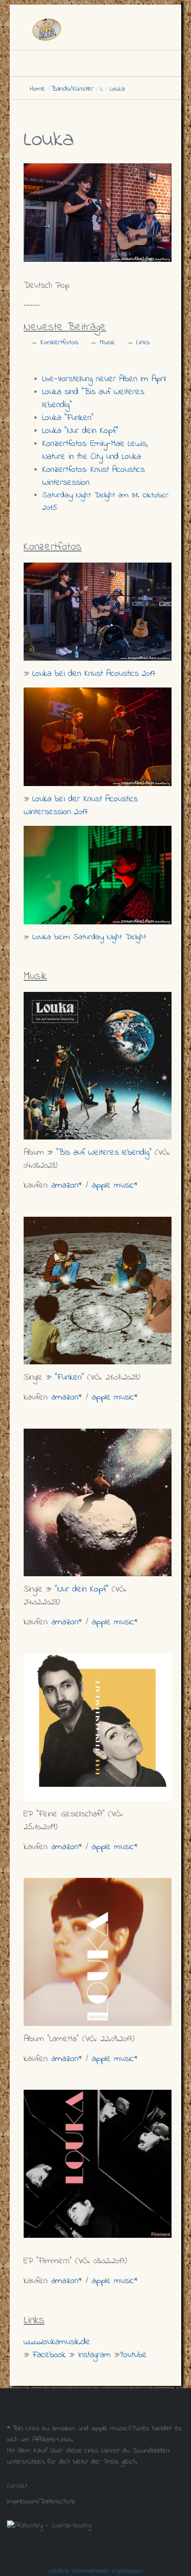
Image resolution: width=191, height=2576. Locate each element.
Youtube (133, 2355)
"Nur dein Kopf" (82, 1589)
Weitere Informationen (79, 2571)
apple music (113, 1186)
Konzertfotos (59, 342)
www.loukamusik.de (57, 2342)
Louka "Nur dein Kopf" (80, 431)
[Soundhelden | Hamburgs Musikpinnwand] (100, 30)
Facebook (49, 2355)
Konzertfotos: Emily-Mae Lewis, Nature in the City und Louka (95, 450)
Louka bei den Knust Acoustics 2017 (94, 674)
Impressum (127, 2571)
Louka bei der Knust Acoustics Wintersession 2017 (81, 806)
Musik (107, 342)
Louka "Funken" (68, 418)
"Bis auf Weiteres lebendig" (104, 1153)
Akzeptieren (22, 2557)
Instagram (94, 2355)
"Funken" (69, 1378)
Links (143, 342)
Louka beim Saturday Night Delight (89, 937)
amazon (65, 1186)
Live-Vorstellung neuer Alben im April (104, 379)
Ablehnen (64, 2557)
